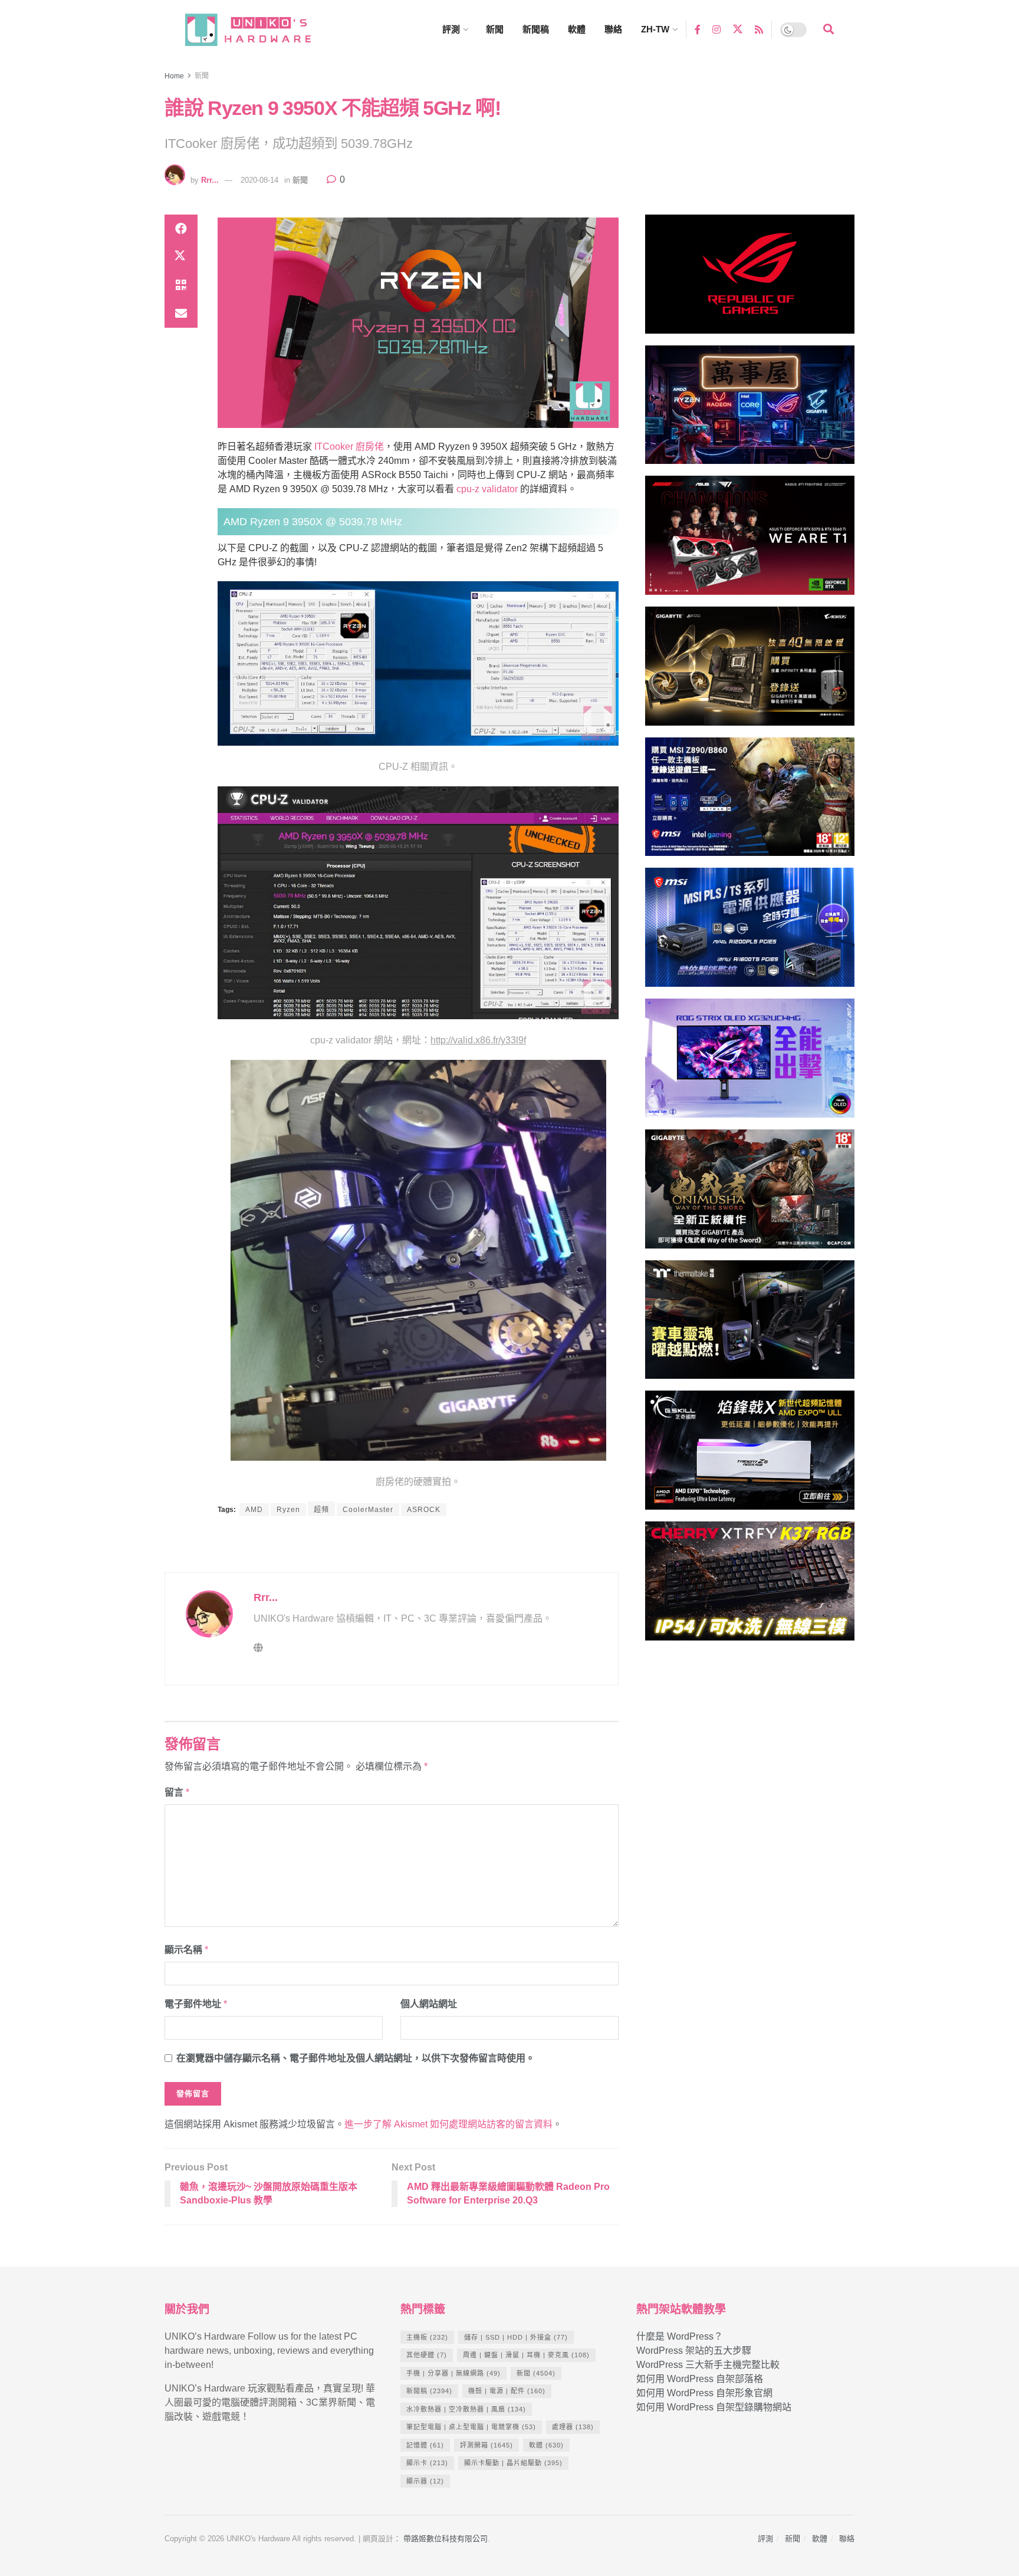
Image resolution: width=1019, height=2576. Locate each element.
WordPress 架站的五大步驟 (694, 2351)
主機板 (427, 2337)
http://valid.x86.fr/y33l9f (478, 1040)
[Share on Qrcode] (181, 285)
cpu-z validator (487, 489)
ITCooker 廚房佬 (349, 447)
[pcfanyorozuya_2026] (750, 410)
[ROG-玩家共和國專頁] (750, 279)
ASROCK (424, 1510)
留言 (177, 1792)
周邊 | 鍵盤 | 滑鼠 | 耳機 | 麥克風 (526, 2355)
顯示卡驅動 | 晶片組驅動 (513, 2463)
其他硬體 (427, 2355)
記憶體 (425, 2445)
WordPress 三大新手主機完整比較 (708, 2365)
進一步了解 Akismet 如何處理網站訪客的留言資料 (448, 2124)
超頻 (321, 1510)
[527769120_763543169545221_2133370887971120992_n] (750, 1325)
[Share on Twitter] (181, 257)
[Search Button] (829, 29)
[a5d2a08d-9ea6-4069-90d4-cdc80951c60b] (750, 802)
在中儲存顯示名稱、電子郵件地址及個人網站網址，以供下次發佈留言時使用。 (356, 2058)
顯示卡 (427, 2463)
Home (174, 76)
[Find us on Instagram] (716, 29)
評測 (451, 29)
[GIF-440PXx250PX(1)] (750, 1586)
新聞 (495, 29)
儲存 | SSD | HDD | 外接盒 (516, 2337)
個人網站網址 (429, 2004)
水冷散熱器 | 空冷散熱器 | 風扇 (466, 2409)
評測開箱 (487, 2445)
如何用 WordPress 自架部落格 (700, 2379)
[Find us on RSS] (759, 29)
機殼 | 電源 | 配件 (507, 2391)
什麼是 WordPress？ (680, 2336)
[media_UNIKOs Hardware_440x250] (750, 1194)
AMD (254, 1510)
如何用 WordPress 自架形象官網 (704, 2393)
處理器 (573, 2427)
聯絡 (613, 29)
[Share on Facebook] (181, 229)
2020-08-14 (259, 180)
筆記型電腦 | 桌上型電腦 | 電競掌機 (471, 2427)
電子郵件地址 (196, 2004)
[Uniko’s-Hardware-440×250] (750, 1455)
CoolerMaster (368, 1510)
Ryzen (288, 1510)
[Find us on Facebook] (698, 29)
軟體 (577, 29)
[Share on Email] (181, 314)
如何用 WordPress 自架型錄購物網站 (714, 2407)
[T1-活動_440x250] (750, 540)
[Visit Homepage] (259, 30)
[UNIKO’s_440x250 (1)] (750, 671)
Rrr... (210, 180)
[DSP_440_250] (750, 1063)
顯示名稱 (186, 1950)
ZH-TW (655, 29)
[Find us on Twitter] (738, 29)
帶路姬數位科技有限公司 (446, 2539)
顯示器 (425, 2481)
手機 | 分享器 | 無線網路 (453, 2373)
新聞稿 (536, 29)
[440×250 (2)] (750, 933)
